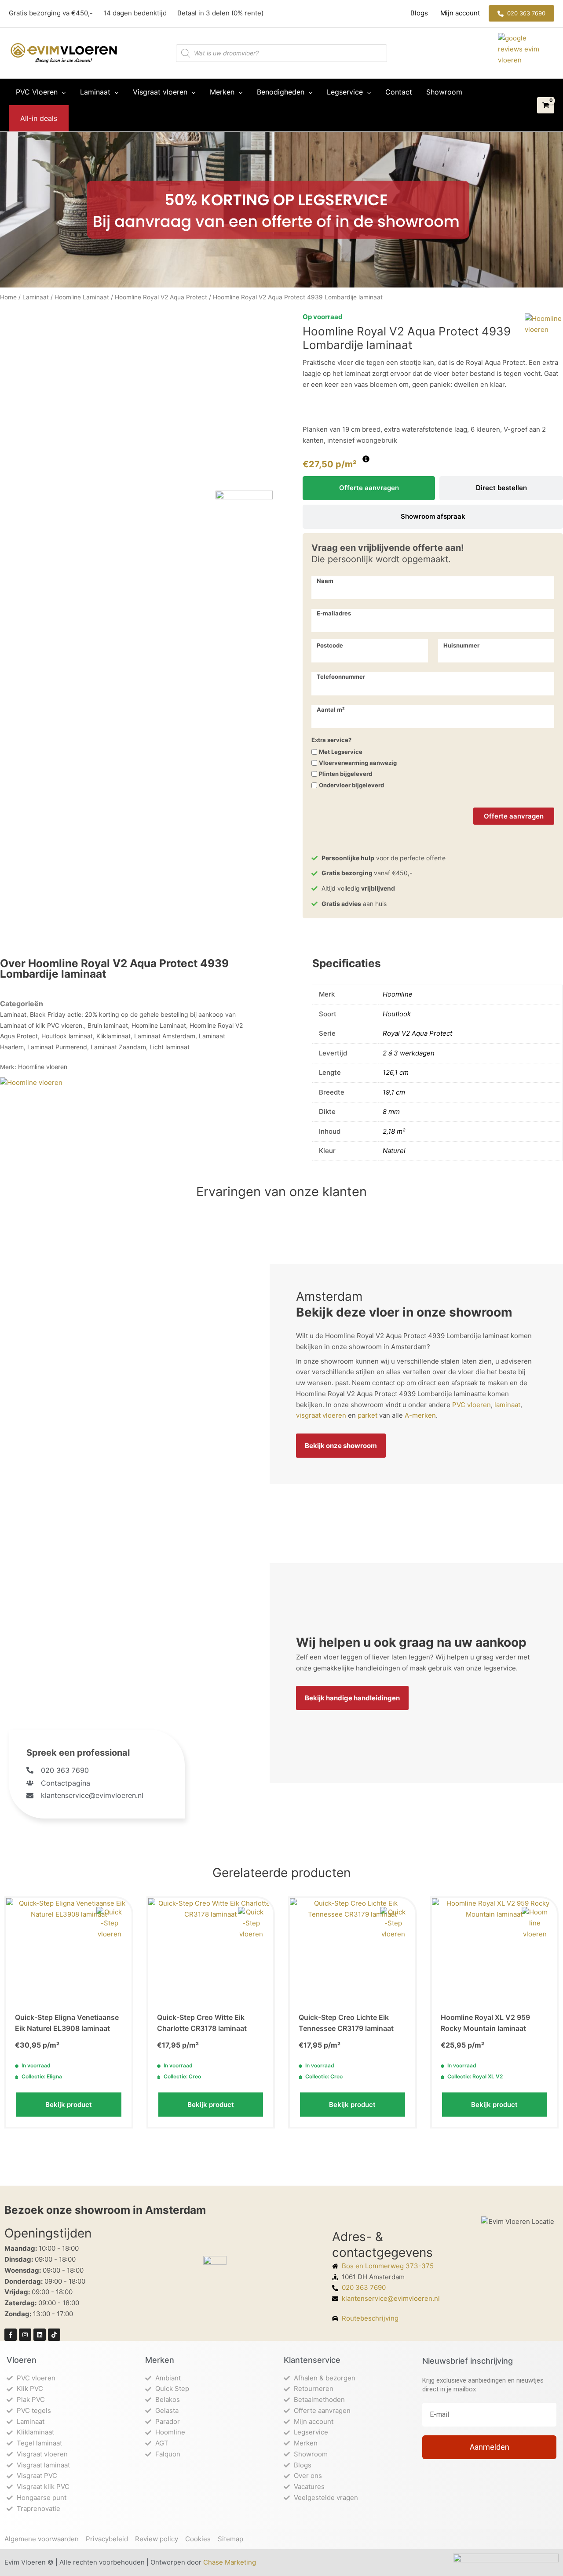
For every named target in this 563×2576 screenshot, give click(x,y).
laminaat (507, 1405)
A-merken (420, 1415)
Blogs (420, 13)
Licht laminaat (170, 1047)
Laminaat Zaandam (118, 1047)
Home (8, 297)
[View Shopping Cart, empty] (546, 106)
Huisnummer (461, 645)
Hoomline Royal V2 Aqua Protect (161, 297)
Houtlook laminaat (67, 1036)
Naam (325, 581)
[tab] (369, 488)
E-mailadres (334, 613)
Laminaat (36, 297)
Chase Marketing (230, 2562)
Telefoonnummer (341, 677)
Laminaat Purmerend (57, 1047)
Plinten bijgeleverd (345, 774)
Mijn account (459, 13)
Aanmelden (490, 2447)
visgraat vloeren (321, 1415)
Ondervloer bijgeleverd (351, 785)
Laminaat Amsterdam (165, 1036)
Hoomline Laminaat (82, 297)
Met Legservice (341, 752)
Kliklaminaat (113, 1036)
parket (367, 1415)
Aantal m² (331, 710)
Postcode (330, 645)
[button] (521, 13)
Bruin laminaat (108, 1025)
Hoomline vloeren (43, 1067)
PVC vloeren (472, 1405)
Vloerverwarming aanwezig (358, 763)
